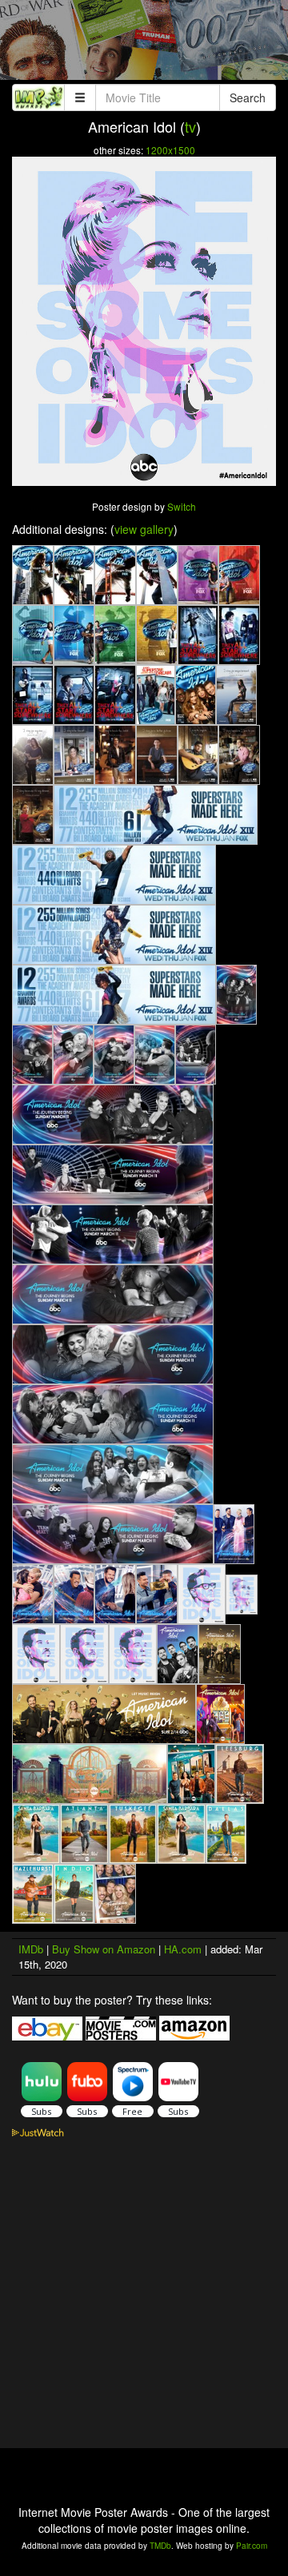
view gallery (144, 529)
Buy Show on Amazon (104, 1949)
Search (248, 98)
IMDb (31, 1949)
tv (190, 126)
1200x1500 (170, 150)
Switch (182, 506)
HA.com (183, 1949)
